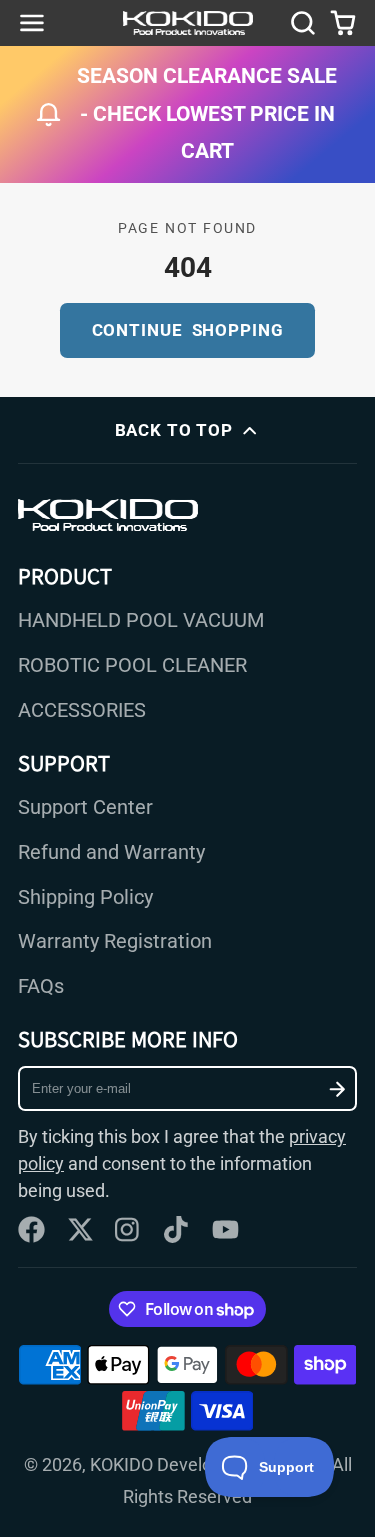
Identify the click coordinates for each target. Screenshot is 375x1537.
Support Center (85, 807)
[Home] (188, 22)
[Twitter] (80, 1229)
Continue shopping (188, 330)
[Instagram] (128, 1229)
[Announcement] (187, 114)
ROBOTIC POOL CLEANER (132, 665)
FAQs (41, 986)
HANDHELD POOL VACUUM (141, 620)
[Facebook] (31, 1229)
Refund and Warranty (111, 852)
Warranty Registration (115, 941)
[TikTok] (177, 1229)
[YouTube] (225, 1229)
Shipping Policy (85, 897)
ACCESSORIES (82, 710)
